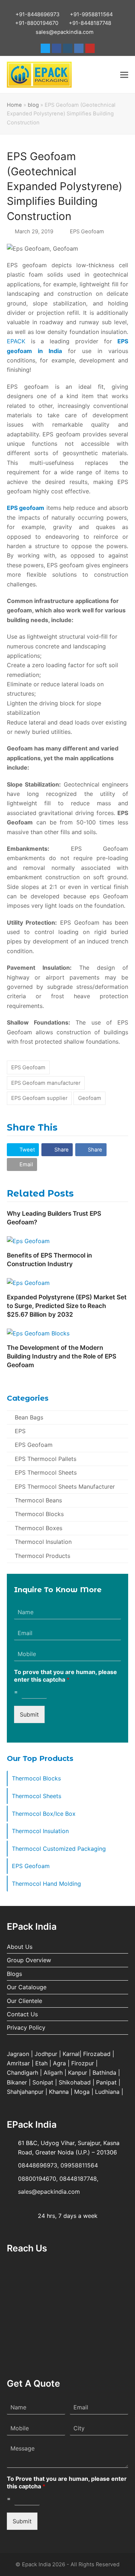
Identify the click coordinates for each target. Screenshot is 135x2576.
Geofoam (90, 1098)
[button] (124, 75)
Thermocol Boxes (39, 1528)
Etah (41, 2063)
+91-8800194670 (37, 23)
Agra (59, 2063)
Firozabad (97, 2054)
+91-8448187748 (90, 23)
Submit (29, 1714)
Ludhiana (107, 2092)
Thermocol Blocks (39, 1514)
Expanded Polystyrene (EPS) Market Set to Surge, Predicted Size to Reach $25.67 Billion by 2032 (67, 1306)
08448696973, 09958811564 (58, 2165)
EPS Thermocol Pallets (46, 1459)
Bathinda (104, 2073)
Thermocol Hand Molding (46, 1884)
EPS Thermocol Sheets (46, 1472)
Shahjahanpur (25, 2092)
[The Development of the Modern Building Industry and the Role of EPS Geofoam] (38, 1333)
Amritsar (18, 2063)
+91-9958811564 (91, 14)
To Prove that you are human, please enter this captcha (67, 2482)
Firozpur (83, 2063)
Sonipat (43, 2082)
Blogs (14, 1974)
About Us (20, 1947)
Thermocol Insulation (43, 1542)
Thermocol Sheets (37, 1796)
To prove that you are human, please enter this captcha (66, 1676)
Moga (82, 2092)
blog (33, 105)
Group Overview (29, 1960)
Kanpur (78, 2073)
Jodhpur (46, 2054)
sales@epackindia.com (65, 32)
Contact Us (22, 2014)
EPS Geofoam (87, 232)
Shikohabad (75, 2082)
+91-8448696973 (37, 14)
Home (14, 105)
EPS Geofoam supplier (39, 1098)
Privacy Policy (26, 2027)
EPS (20, 1431)
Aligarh (53, 2073)
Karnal (71, 2054)
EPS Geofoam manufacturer (46, 1083)
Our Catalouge (27, 1987)
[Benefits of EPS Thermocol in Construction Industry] (28, 1240)
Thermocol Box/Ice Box (44, 1814)
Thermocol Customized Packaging (59, 1849)
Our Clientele (24, 2001)
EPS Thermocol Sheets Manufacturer (65, 1487)
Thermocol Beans (38, 1500)
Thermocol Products (42, 1556)
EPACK (16, 341)
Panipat (106, 2082)
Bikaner (17, 2082)
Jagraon (18, 2054)
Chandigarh (22, 2073)
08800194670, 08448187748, (58, 2179)
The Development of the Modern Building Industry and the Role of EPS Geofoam (62, 1356)
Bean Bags (29, 1417)
